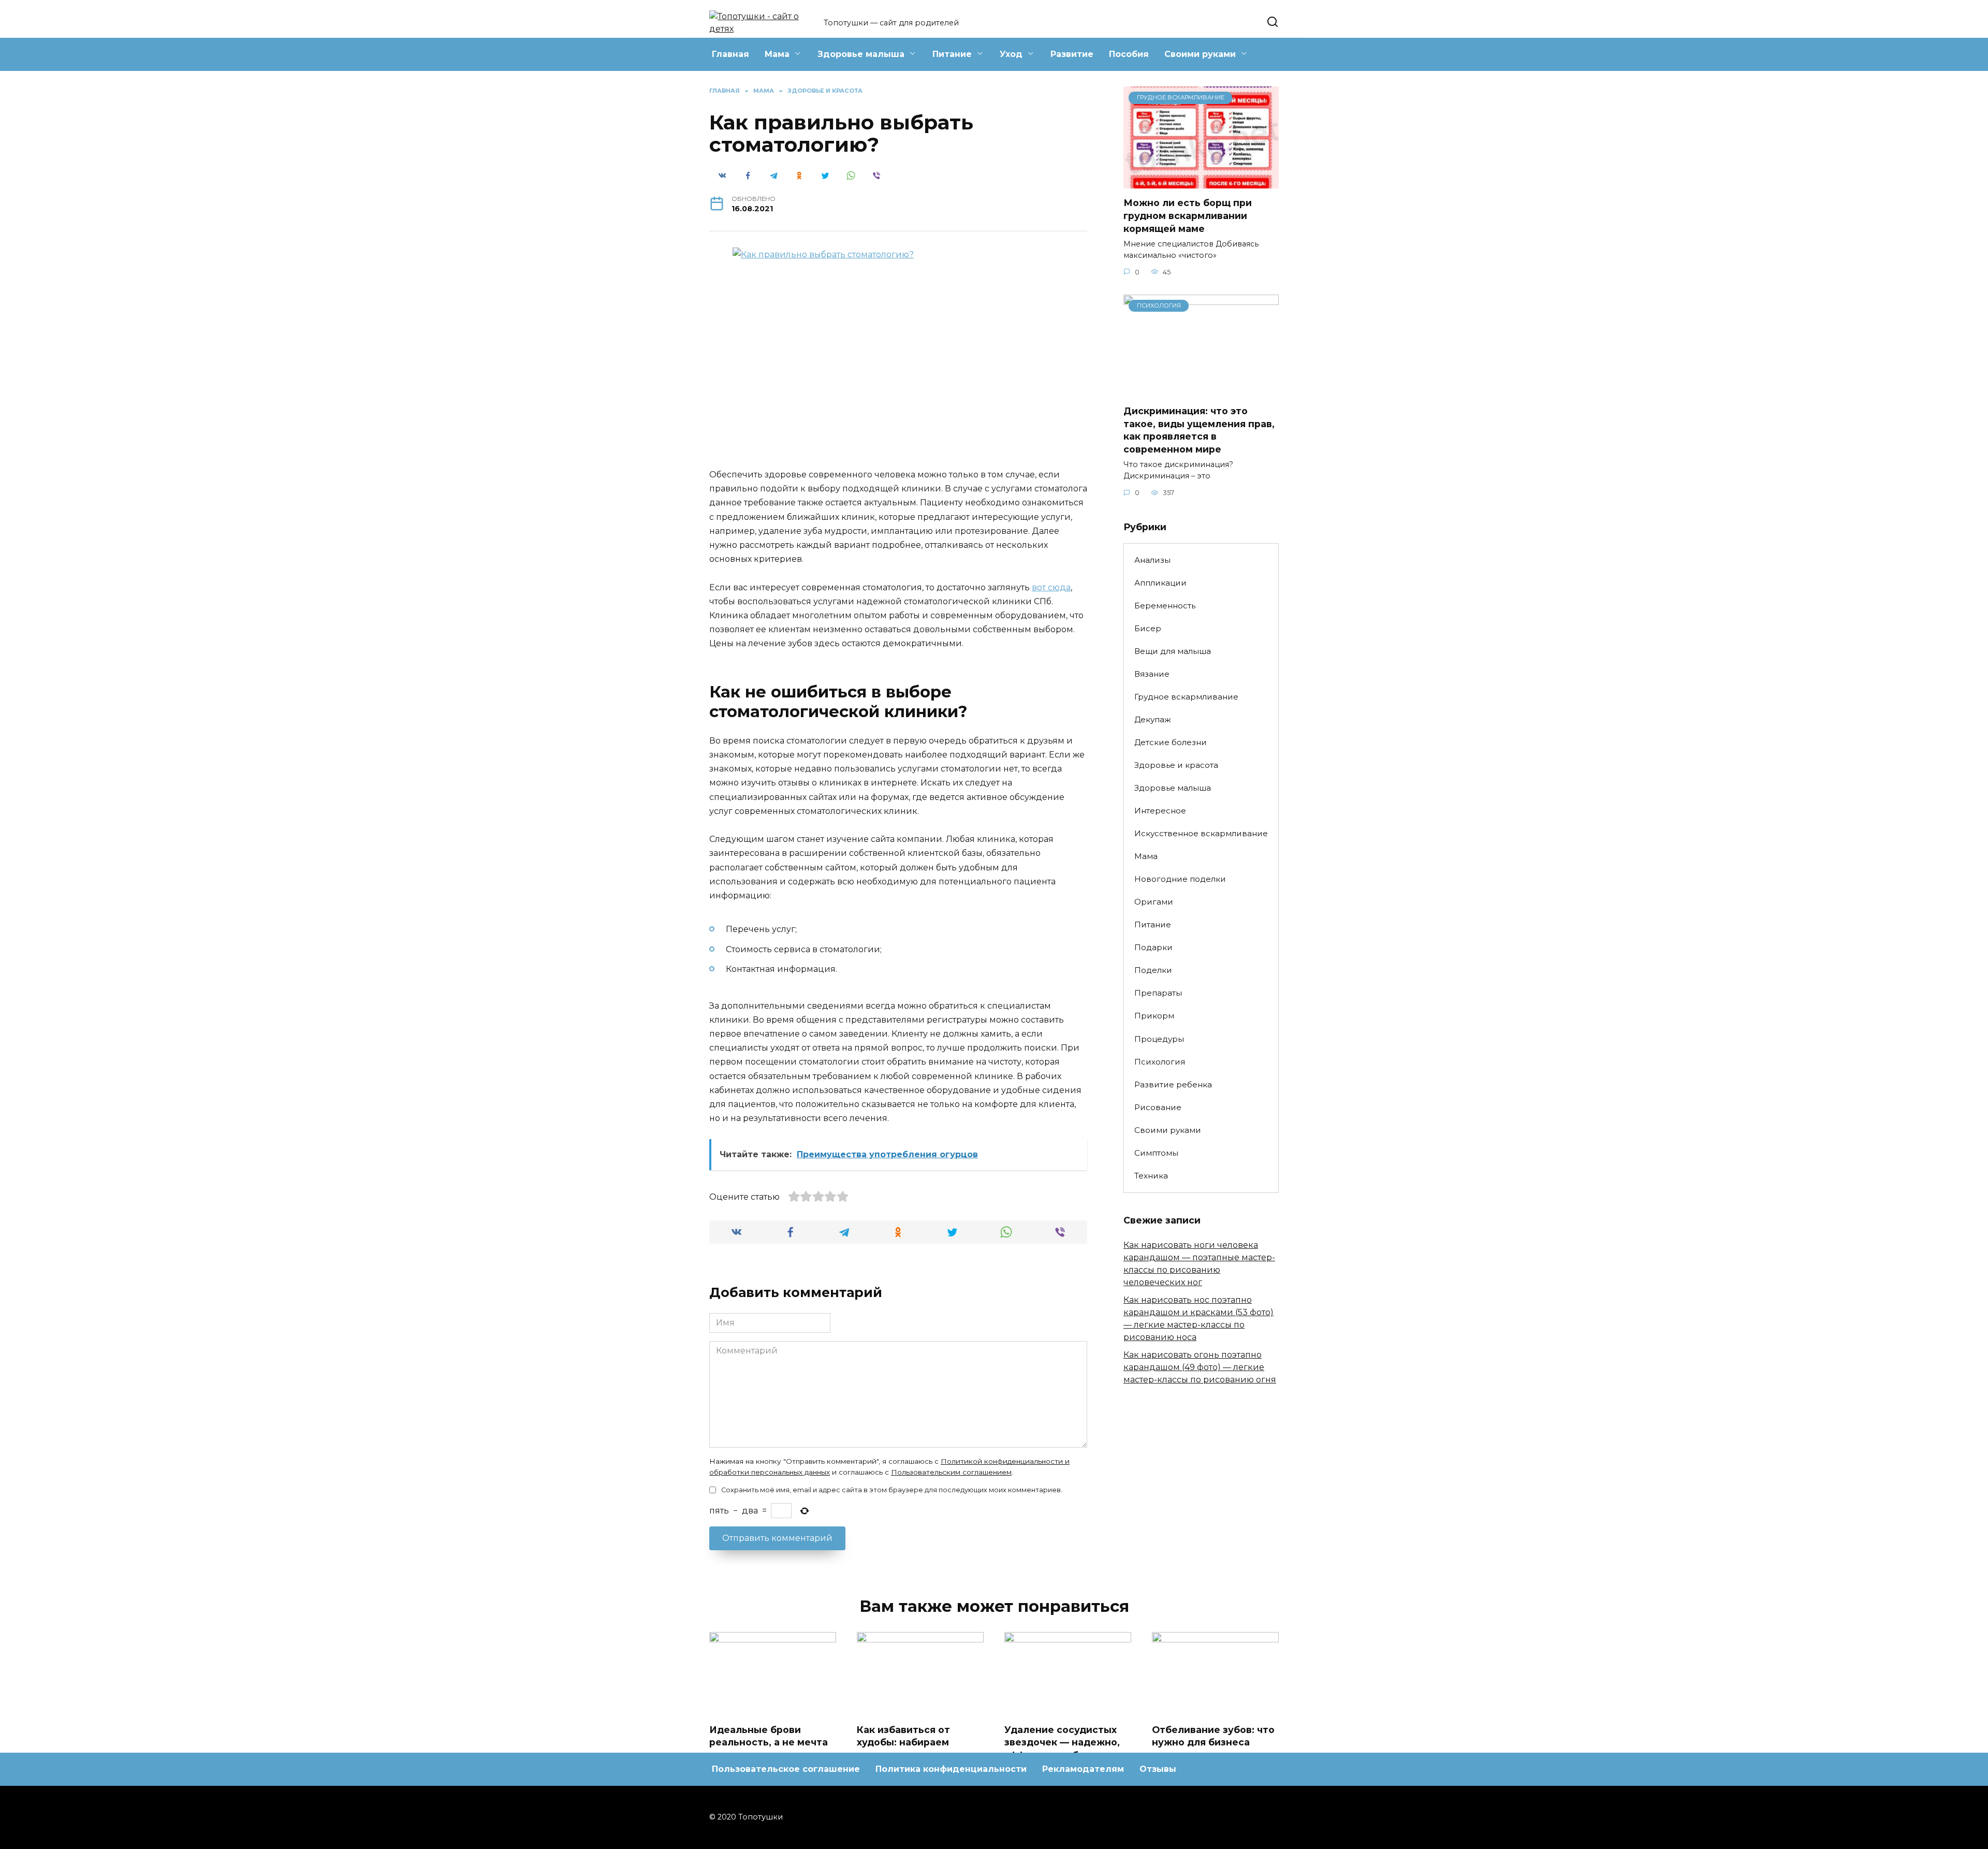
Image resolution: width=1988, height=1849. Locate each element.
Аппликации (1160, 583)
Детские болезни (1171, 742)
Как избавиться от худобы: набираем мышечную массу (903, 1742)
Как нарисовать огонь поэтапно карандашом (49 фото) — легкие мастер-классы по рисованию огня (1200, 1367)
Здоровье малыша (861, 54)
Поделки (1153, 970)
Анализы (1152, 560)
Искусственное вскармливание (1201, 833)
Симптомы (1156, 1153)
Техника (1151, 1176)
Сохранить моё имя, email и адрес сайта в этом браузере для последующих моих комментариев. (892, 1490)
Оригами (1154, 902)
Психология (1160, 1062)
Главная (730, 54)
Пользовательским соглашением (951, 1472)
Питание (952, 54)
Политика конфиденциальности (951, 1769)
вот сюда (1051, 587)
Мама (777, 54)
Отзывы (1158, 1769)
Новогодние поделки (1180, 879)
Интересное (1160, 811)
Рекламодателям (1083, 1769)
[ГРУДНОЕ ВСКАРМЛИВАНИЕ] (1201, 182)
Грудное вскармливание (1186, 697)
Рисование (1158, 1107)
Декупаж (1153, 719)
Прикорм (1154, 1016)
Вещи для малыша (1173, 651)
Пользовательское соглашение (786, 1769)
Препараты (1158, 993)
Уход (1011, 54)
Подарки (1153, 947)
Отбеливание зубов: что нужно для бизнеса (1213, 1736)
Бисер (1148, 628)
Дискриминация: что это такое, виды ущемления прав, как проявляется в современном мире (1199, 430)
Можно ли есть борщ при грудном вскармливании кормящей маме (1188, 215)
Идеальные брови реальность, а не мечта (769, 1736)
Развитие (1072, 54)
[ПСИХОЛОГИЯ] (1201, 390)
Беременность (1165, 606)
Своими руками (1200, 54)
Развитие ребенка (1173, 1084)
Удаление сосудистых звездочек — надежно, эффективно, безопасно (1065, 1742)
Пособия (1129, 54)
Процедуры (1159, 1039)
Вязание (1152, 674)
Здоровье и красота (1176, 765)
